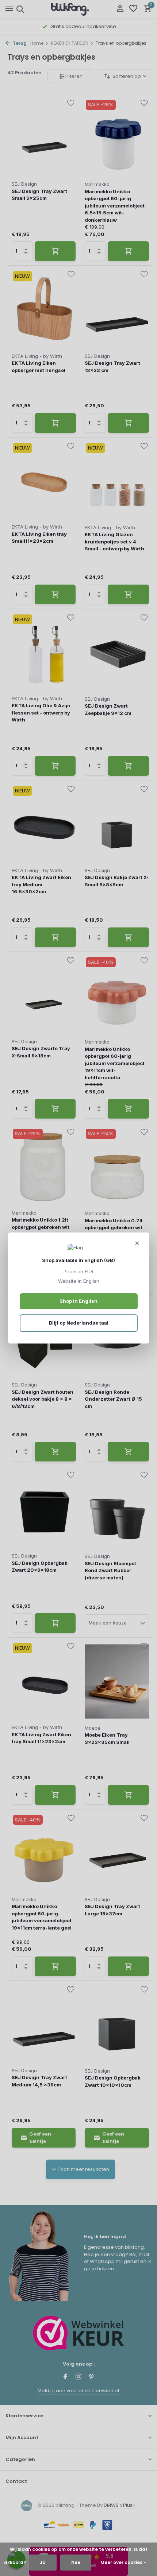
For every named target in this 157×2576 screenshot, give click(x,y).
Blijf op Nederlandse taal (79, 1323)
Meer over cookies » (123, 2562)
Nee (76, 2562)
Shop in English (78, 1301)
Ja (43, 2562)
